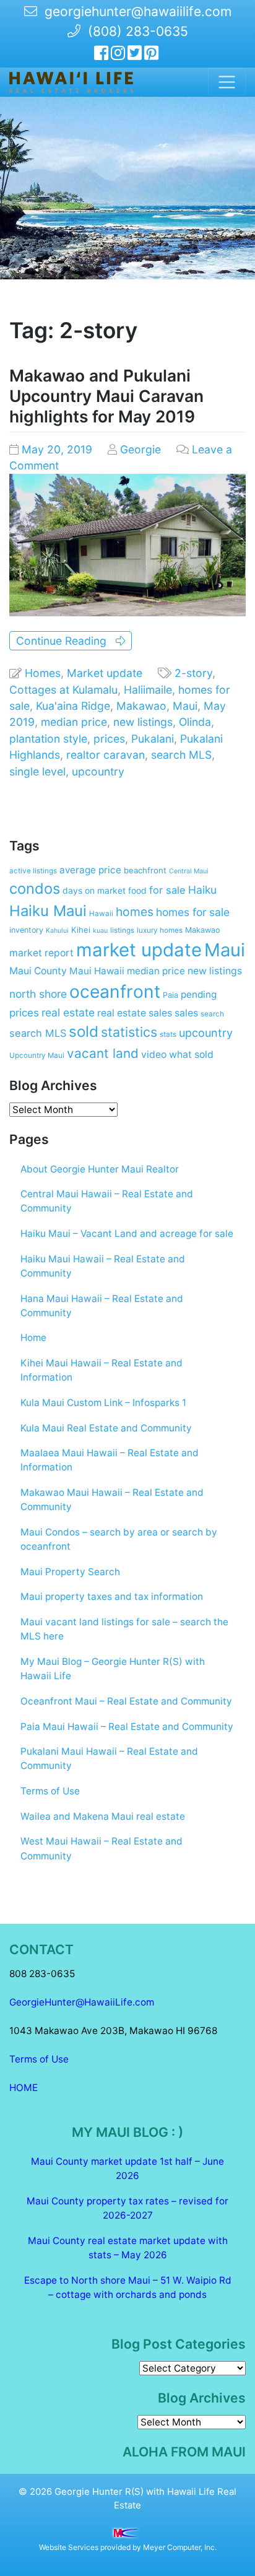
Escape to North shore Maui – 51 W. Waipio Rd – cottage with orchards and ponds (128, 2287)
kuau (100, 931)
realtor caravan (106, 755)
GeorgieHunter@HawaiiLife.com (82, 2002)
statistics (129, 1032)
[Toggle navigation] (227, 82)
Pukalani (153, 739)
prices (109, 739)
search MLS (181, 755)
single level (37, 771)
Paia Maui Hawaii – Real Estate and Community (127, 1727)
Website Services (69, 2547)
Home (33, 1338)
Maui (185, 706)
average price (90, 870)
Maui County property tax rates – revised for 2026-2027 (127, 2208)
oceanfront (115, 992)
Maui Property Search (70, 1572)
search (212, 1014)
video (154, 1054)
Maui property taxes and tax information (112, 1596)
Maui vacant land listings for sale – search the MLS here (124, 1629)
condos (35, 889)
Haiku (202, 890)
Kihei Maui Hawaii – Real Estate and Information (102, 1370)
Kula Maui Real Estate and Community (106, 1428)
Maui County (38, 971)
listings (122, 930)
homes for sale (193, 912)
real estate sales (135, 1013)
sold (84, 1032)
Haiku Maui (48, 911)
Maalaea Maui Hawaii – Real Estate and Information (110, 1460)
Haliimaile (148, 690)
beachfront (145, 870)
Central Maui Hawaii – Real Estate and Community (107, 1201)
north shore (38, 994)
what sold (191, 1054)
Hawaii (101, 914)
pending (199, 994)
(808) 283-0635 (134, 31)
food (137, 891)
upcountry (98, 771)
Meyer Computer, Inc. (180, 2547)
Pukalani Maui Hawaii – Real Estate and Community (109, 1758)
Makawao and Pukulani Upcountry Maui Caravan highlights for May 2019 (106, 396)
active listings (33, 871)
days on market (94, 891)
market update (139, 950)
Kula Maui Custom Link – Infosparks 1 (103, 1403)
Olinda (195, 722)
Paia (171, 995)
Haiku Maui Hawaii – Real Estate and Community (103, 1266)
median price (74, 722)
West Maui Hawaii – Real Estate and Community (102, 1848)
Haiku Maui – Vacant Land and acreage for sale (127, 1233)
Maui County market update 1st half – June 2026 (127, 2168)
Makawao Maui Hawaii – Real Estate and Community (112, 1500)
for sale (167, 890)
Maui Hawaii (97, 971)
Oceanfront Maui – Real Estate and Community (126, 1701)
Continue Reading (66, 641)
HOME (24, 2088)
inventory (26, 930)
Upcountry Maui (37, 1055)
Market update (105, 673)
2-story (193, 673)
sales (186, 1013)
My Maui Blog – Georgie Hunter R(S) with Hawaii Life (113, 1669)
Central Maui (189, 871)
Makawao (141, 706)
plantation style (48, 739)
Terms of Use (50, 1791)
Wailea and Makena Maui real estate (103, 1816)
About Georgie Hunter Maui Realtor (100, 1169)
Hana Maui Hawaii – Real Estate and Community (102, 1306)
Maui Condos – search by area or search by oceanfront (119, 1539)
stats (168, 1034)
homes (135, 912)
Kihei (81, 930)
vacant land (103, 1053)
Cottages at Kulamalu (63, 690)
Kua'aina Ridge (73, 706)
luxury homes (160, 930)
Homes (43, 673)
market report (41, 953)
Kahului (57, 931)
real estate (68, 1012)
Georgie (140, 449)
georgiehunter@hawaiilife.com (138, 11)
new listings (143, 722)
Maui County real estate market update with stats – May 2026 (128, 2248)
